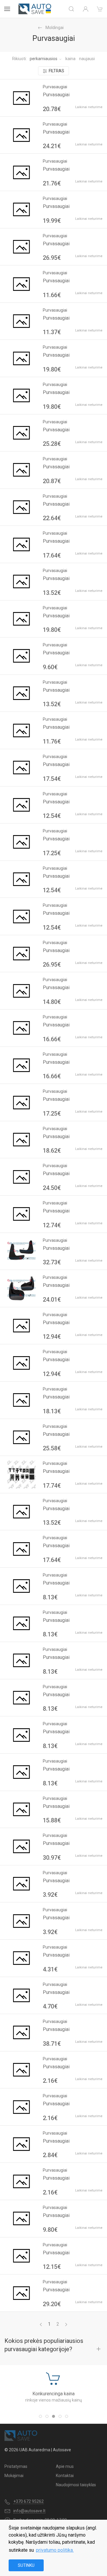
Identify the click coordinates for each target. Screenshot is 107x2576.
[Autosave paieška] (71, 9)
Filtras (56, 71)
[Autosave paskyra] (86, 9)
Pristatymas (16, 2466)
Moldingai (55, 28)
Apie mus (65, 2466)
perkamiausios (44, 59)
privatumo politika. (55, 2550)
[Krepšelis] (100, 9)
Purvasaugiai (56, 95)
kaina (70, 59)
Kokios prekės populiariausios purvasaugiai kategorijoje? (44, 2345)
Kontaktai (65, 2476)
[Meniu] (7, 9)
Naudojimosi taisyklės (76, 2485)
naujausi (87, 59)
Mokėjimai (14, 2476)
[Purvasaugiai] (21, 98)
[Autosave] (35, 9)
